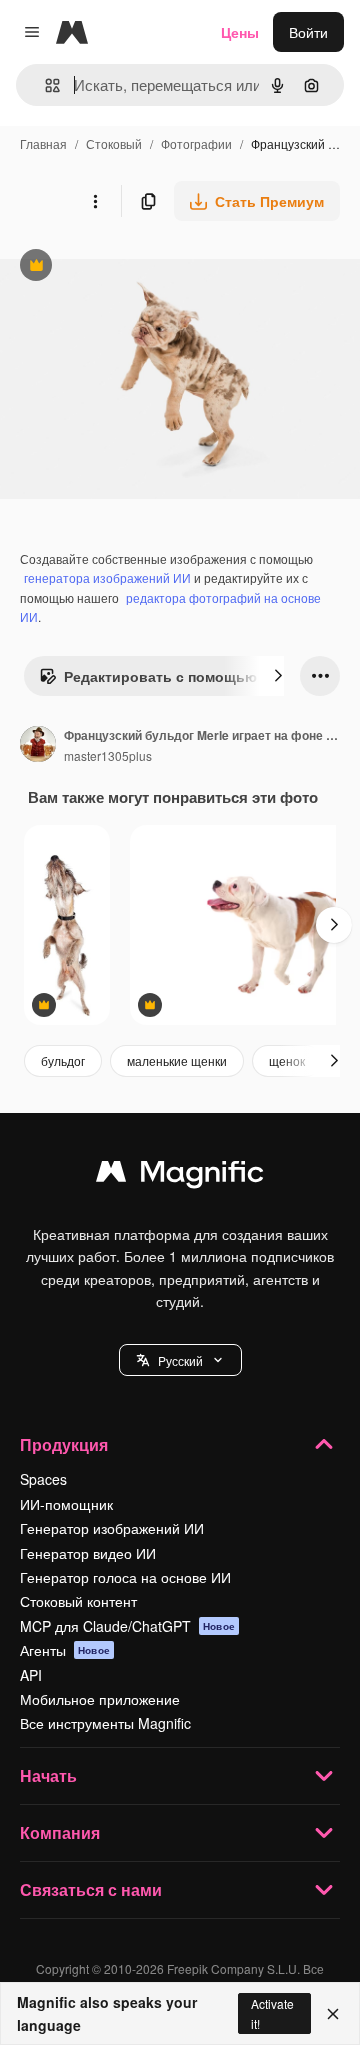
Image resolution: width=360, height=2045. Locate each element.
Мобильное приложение (100, 1699)
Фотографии (196, 143)
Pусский (180, 1360)
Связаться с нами (91, 1889)
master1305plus (108, 755)
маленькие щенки (177, 1060)
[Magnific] (180, 1176)
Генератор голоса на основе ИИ (125, 1577)
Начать (48, 1775)
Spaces (43, 1479)
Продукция (64, 1444)
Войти (308, 32)
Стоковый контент (78, 1601)
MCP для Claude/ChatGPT (127, 1626)
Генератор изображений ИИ (112, 1528)
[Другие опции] (95, 201)
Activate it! (272, 2013)
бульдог (63, 1060)
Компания (60, 1832)
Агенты (65, 1650)
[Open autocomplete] (44, 85)
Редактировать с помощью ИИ (160, 681)
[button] (180, 1360)
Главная (43, 143)
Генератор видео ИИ (88, 1553)
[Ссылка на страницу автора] (38, 746)
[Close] (333, 2014)
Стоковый (114, 143)
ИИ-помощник (66, 1504)
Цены (240, 32)
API (31, 1675)
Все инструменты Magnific (105, 1723)
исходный (134, 267)
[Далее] (278, 676)
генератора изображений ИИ (107, 577)
